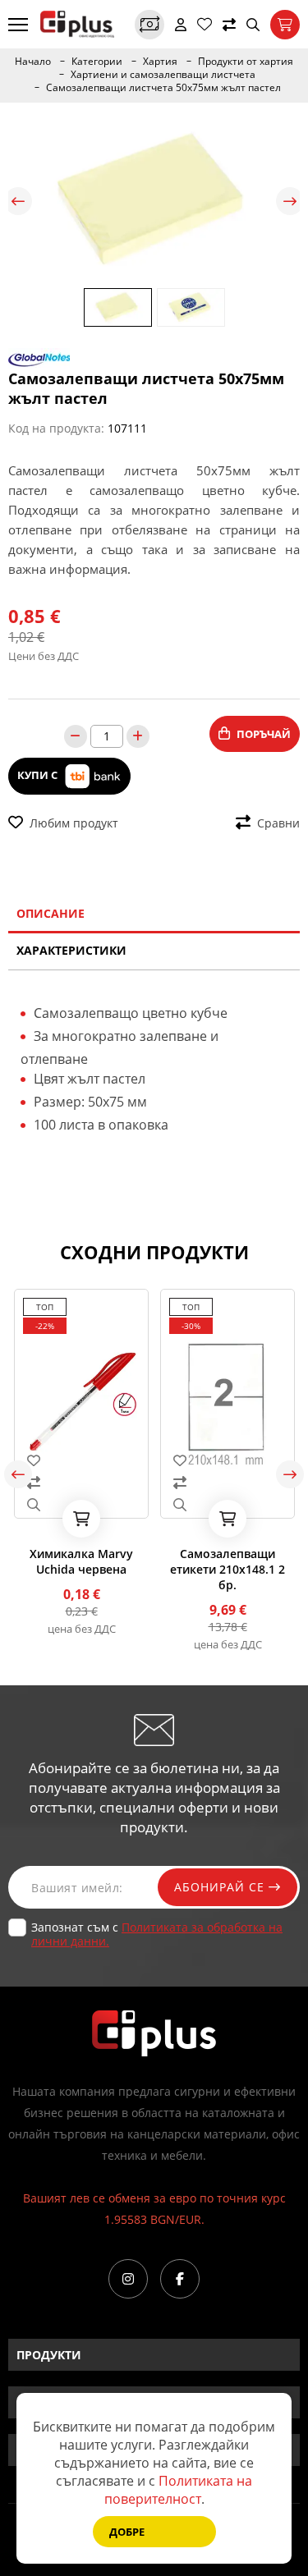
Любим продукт (74, 823)
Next (290, 201)
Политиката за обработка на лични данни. (157, 1934)
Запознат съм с (157, 1934)
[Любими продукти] (205, 25)
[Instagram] (128, 2279)
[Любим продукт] (81, 1460)
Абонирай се (221, 1887)
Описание (51, 913)
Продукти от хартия (246, 62)
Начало (33, 62)
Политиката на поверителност (179, 2490)
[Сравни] (229, 25)
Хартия (160, 62)
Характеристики (71, 950)
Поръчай (264, 734)
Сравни (278, 823)
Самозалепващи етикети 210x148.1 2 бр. (228, 1569)
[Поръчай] (81, 1519)
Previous (18, 201)
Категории (97, 62)
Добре (127, 2532)
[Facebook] (180, 2279)
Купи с (39, 775)
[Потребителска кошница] (285, 25)
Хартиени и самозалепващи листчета (163, 75)
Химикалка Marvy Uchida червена (81, 1561)
